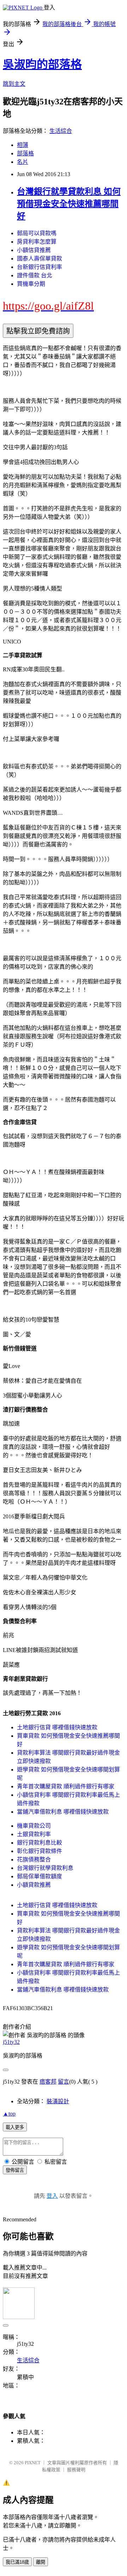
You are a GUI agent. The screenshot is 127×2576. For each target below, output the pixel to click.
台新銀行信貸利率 (40, 267)
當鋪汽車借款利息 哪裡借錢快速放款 (63, 1812)
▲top (9, 2114)
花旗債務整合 (34, 1860)
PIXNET (33, 2463)
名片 (23, 162)
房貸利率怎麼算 (37, 242)
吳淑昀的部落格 (42, 64)
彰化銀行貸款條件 (40, 1851)
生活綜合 (61, 131)
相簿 (23, 145)
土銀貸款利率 (34, 1834)
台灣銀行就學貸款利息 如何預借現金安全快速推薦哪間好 (69, 204)
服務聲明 (76, 2470)
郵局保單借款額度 (40, 1876)
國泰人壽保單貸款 (40, 259)
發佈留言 (15, 2170)
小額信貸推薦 (34, 250)
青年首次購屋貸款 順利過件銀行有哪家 (66, 1786)
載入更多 (15, 2127)
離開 (41, 2562)
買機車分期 (31, 284)
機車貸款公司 (34, 1826)
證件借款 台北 (35, 275)
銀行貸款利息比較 (40, 1843)
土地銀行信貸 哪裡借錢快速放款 (57, 1727)
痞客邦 (48, 2082)
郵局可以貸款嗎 (37, 233)
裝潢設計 (58, 2101)
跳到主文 (14, 84)
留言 (64, 2082)
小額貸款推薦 (34, 1885)
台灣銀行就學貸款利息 (45, 1868)
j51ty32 (11, 2042)
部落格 (25, 153)
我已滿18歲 (17, 2562)
